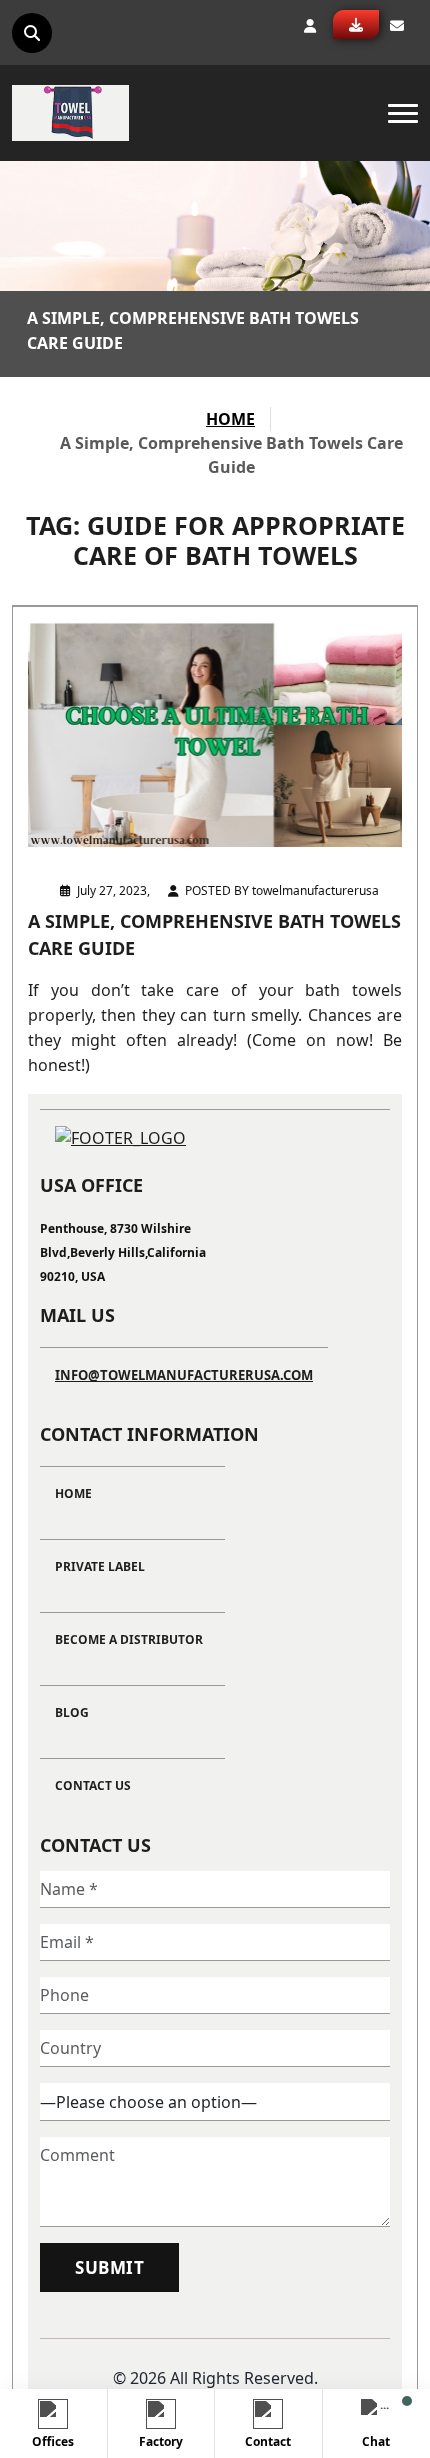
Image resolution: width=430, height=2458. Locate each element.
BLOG (72, 1712)
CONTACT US (93, 1785)
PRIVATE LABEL (100, 1566)
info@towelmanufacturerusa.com (184, 1375)
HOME (230, 419)
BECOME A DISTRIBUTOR (129, 1639)
